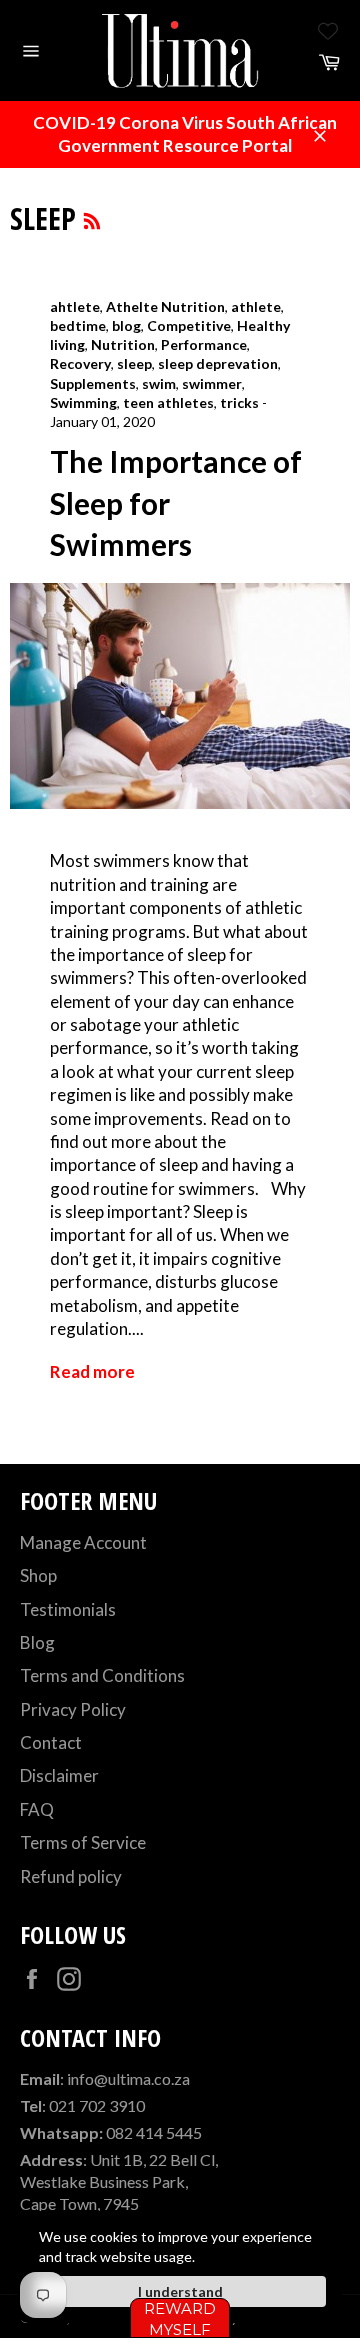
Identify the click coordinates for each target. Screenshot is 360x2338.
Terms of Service (83, 1842)
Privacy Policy (73, 1709)
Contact (51, 1742)
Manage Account (83, 1542)
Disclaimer (59, 1775)
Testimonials (68, 1609)
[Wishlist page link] (328, 31)
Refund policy (71, 1876)
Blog (37, 1642)
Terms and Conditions (102, 1675)
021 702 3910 (97, 2105)
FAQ (37, 1809)
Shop (38, 1575)
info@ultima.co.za (128, 2078)
